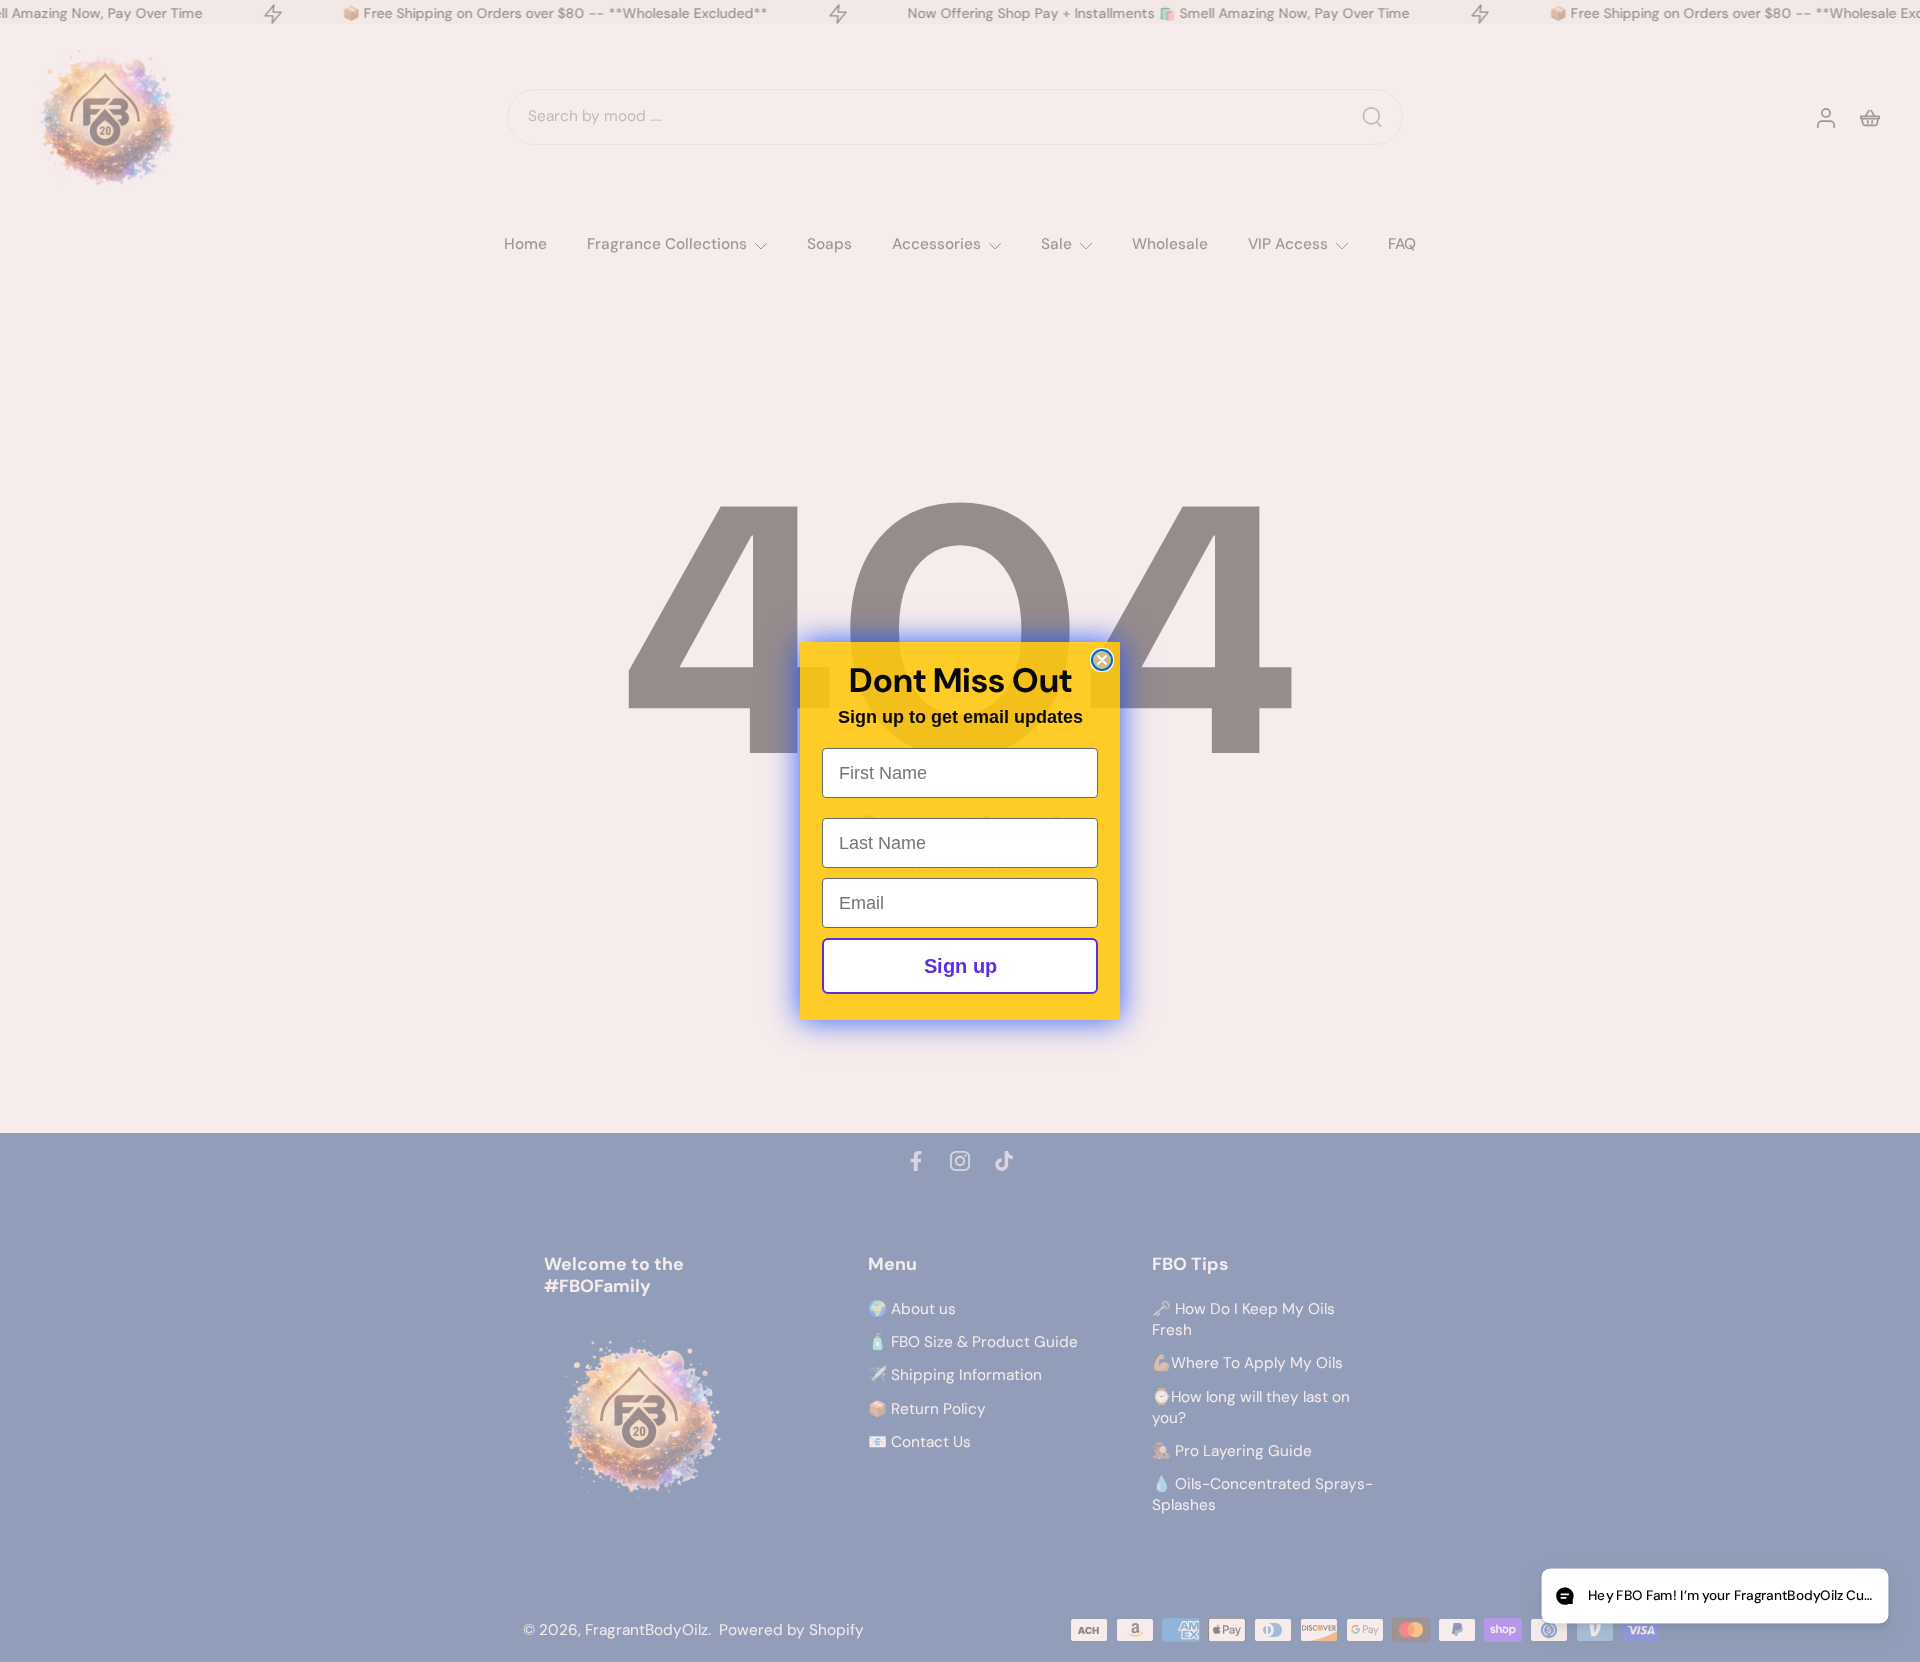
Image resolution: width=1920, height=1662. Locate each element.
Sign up (960, 966)
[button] (1714, 1596)
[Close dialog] (1102, 660)
